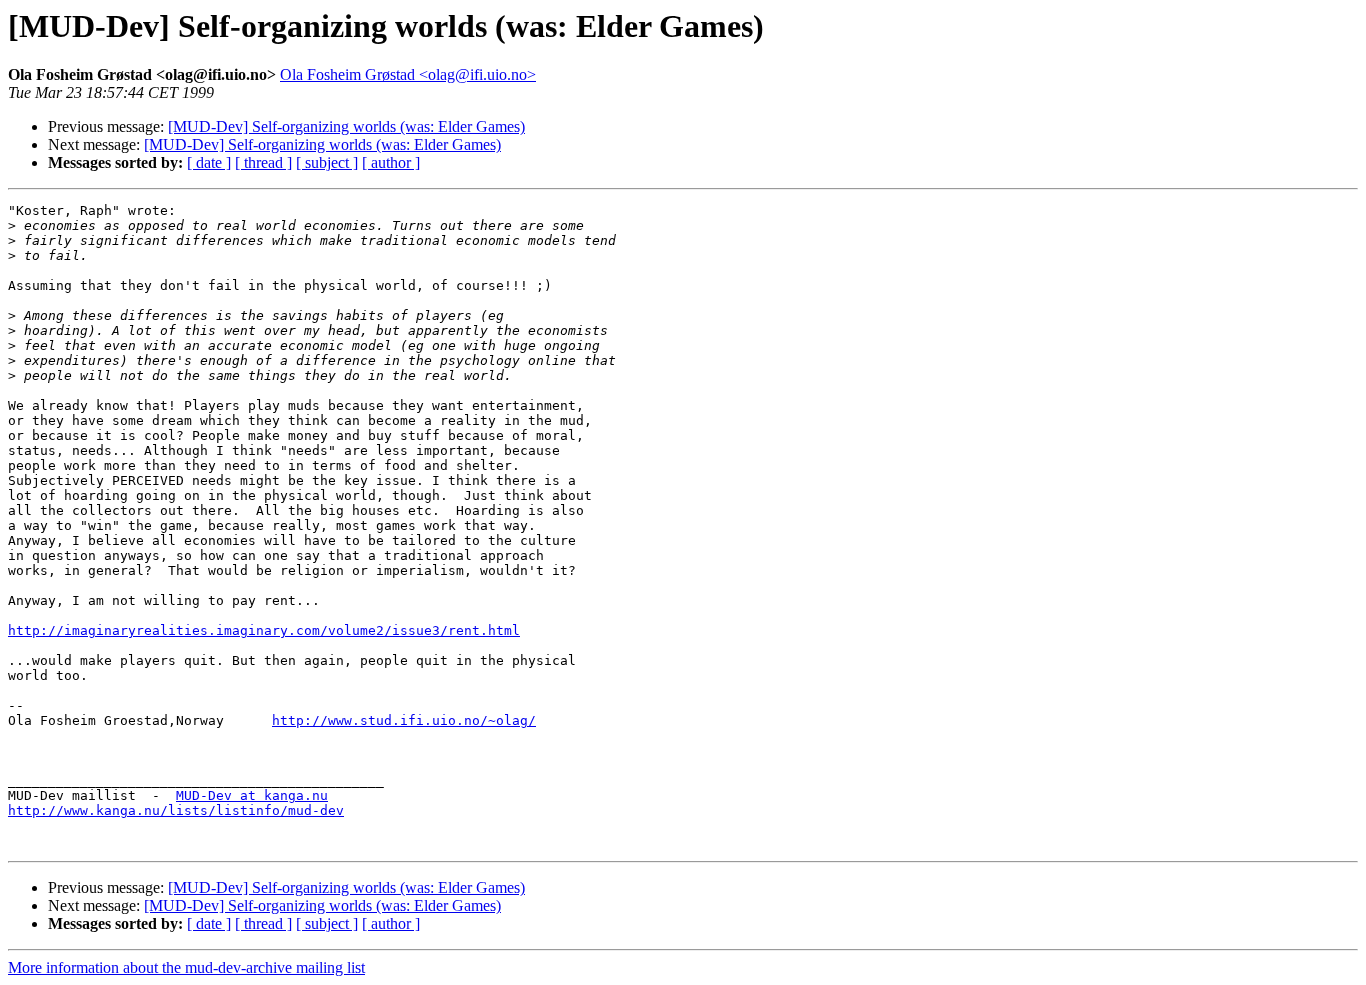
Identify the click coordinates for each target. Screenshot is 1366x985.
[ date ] (209, 162)
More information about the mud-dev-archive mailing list (186, 967)
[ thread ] (263, 162)
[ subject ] (327, 162)
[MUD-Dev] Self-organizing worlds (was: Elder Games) (346, 126)
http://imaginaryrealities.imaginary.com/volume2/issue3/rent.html (264, 630)
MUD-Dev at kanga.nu (252, 795)
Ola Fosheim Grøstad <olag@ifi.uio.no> (408, 74)
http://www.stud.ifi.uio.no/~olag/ (404, 720)
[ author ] (391, 162)
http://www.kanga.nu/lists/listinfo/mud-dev (176, 810)
